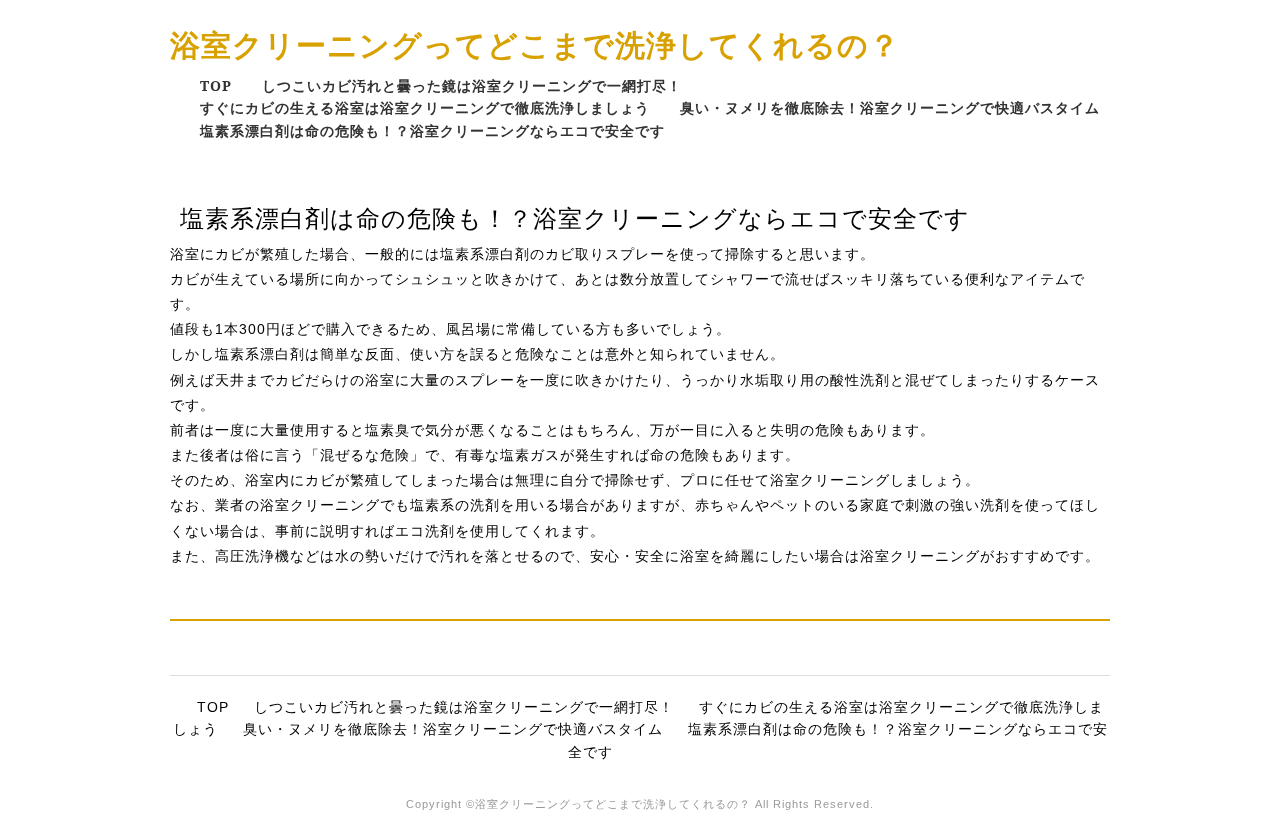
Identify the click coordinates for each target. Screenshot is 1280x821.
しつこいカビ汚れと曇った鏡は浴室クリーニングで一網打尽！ (472, 85)
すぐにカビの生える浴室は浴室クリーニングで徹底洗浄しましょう (425, 107)
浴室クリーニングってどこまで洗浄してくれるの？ (535, 44)
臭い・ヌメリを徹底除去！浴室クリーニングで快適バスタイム (890, 107)
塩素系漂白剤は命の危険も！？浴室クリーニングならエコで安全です (432, 130)
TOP (216, 85)
